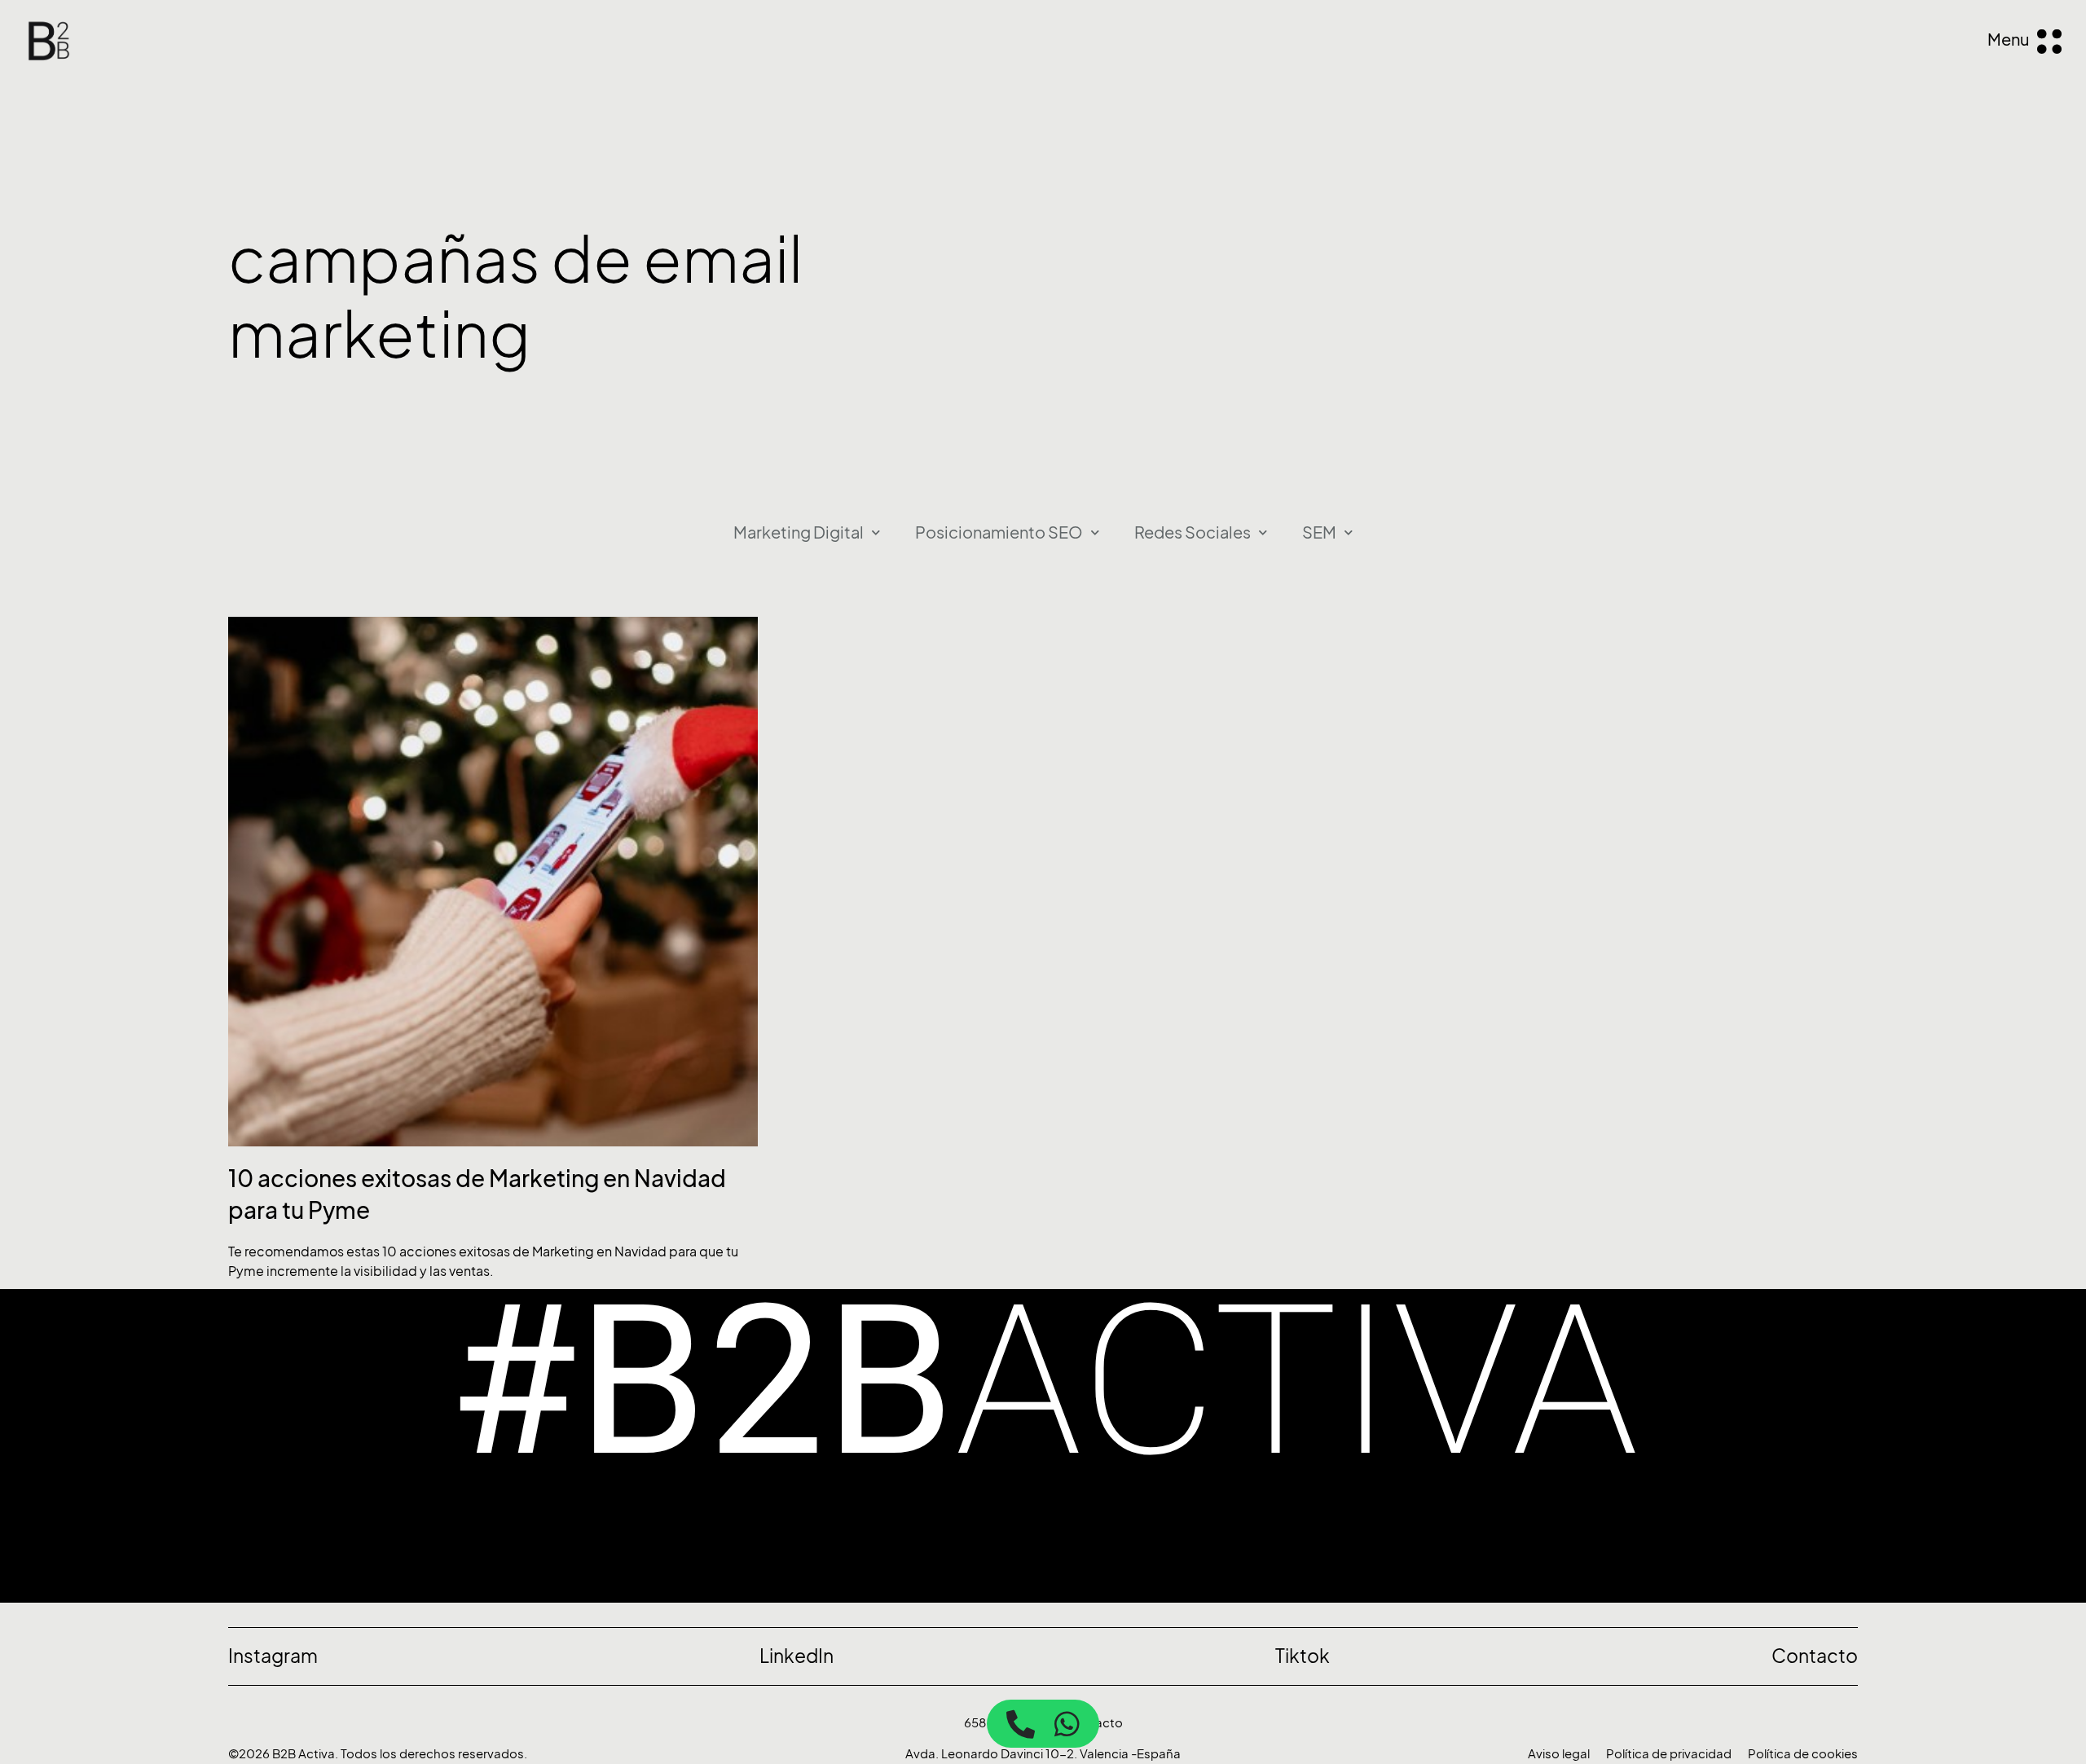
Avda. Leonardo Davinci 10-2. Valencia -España (1043, 1754)
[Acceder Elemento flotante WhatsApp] (1067, 1724)
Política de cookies (1803, 1754)
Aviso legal (1559, 1754)
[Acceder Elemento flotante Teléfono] (1021, 1724)
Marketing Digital (799, 533)
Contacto (1094, 1723)
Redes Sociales (1193, 533)
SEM (1319, 533)
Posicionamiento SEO (999, 533)
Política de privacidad (1669, 1754)
